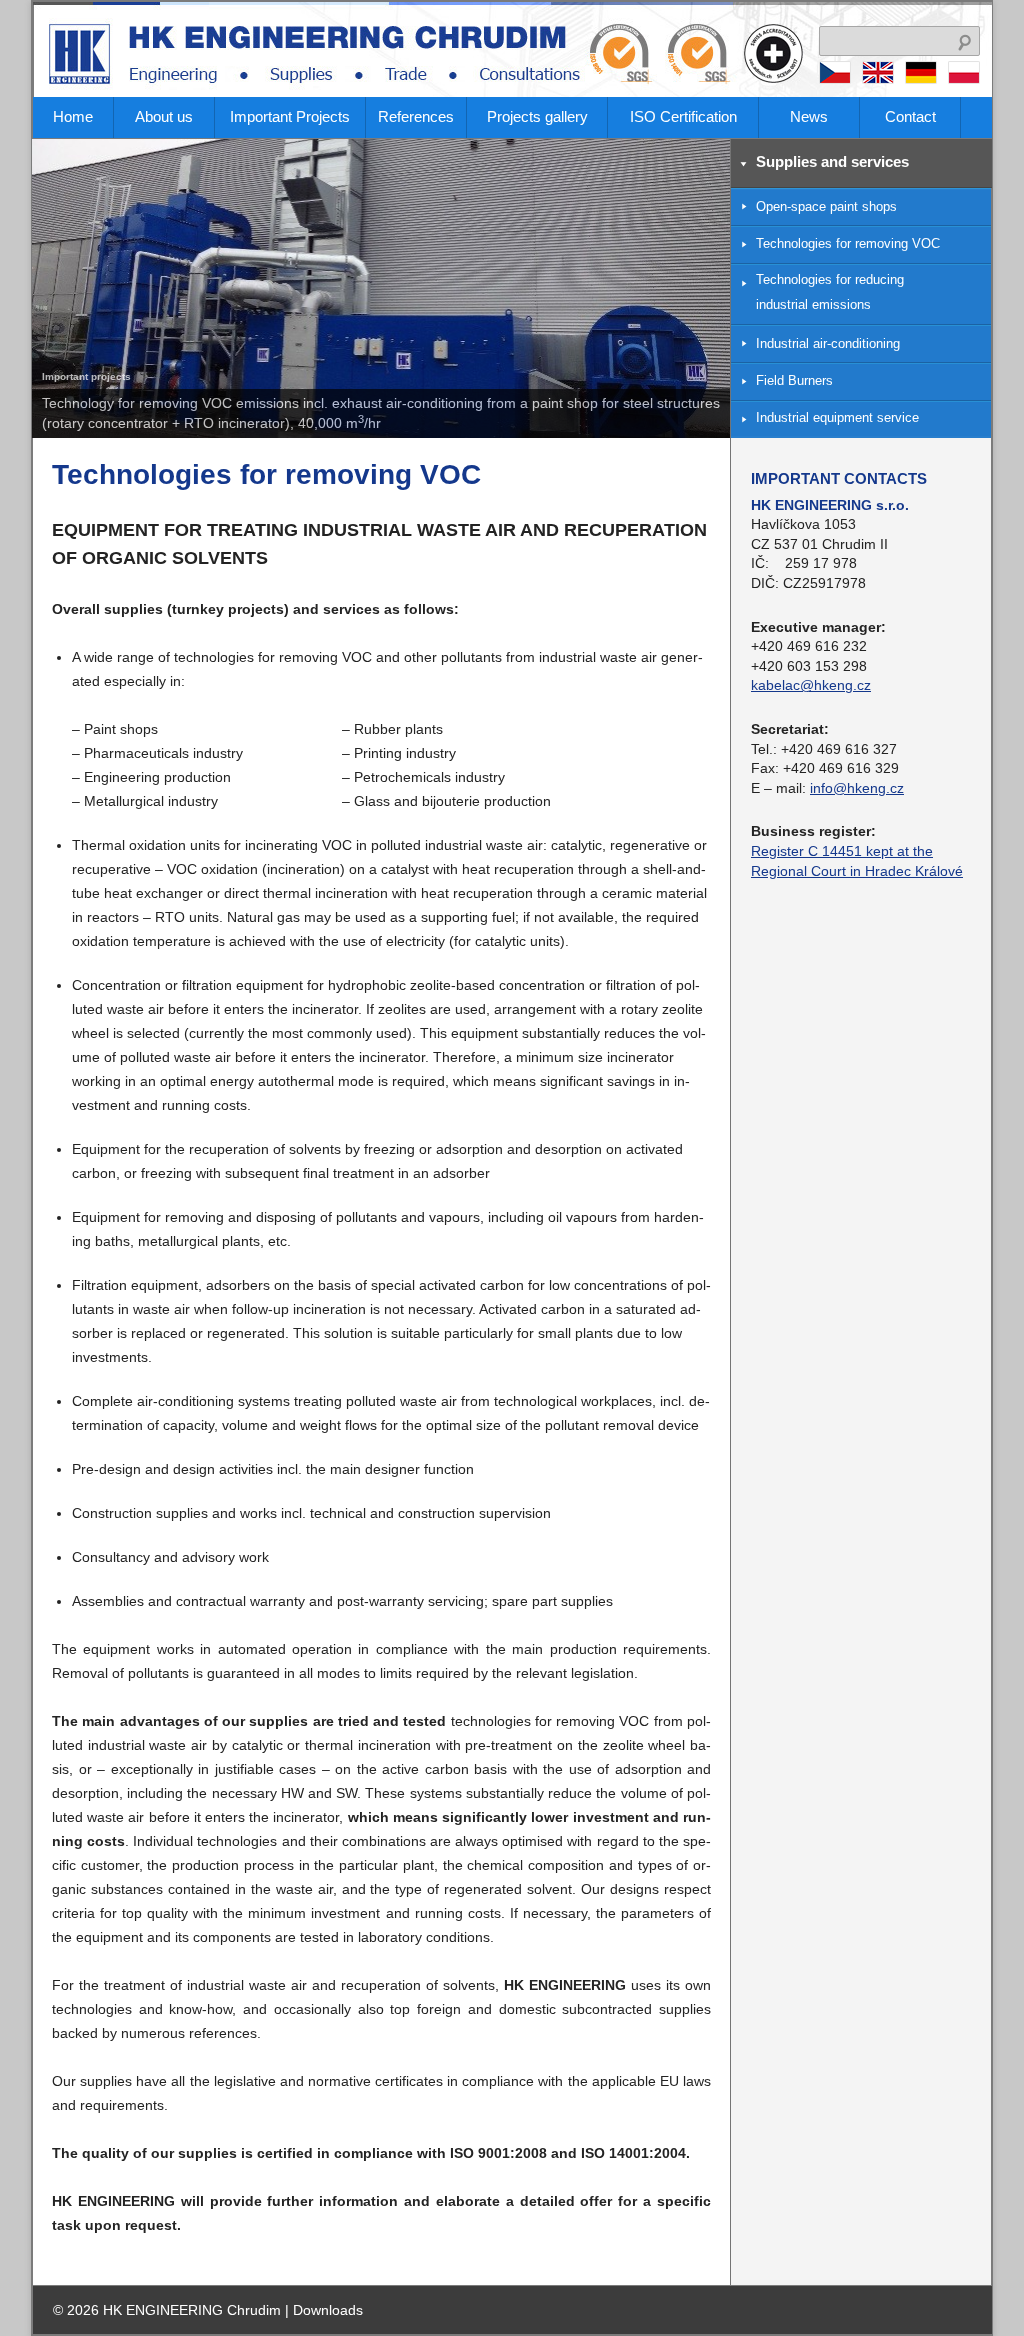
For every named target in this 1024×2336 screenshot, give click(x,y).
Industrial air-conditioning (828, 344)
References (416, 116)
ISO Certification (683, 116)
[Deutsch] (924, 79)
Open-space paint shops (826, 207)
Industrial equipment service (837, 418)
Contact (910, 116)
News (809, 116)
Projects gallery (537, 116)
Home (73, 116)
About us (164, 116)
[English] (881, 79)
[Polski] (964, 79)
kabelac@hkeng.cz (811, 685)
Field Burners (794, 381)
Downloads (328, 2310)
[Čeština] (838, 79)
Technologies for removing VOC (848, 244)
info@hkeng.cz (857, 788)
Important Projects (290, 116)
